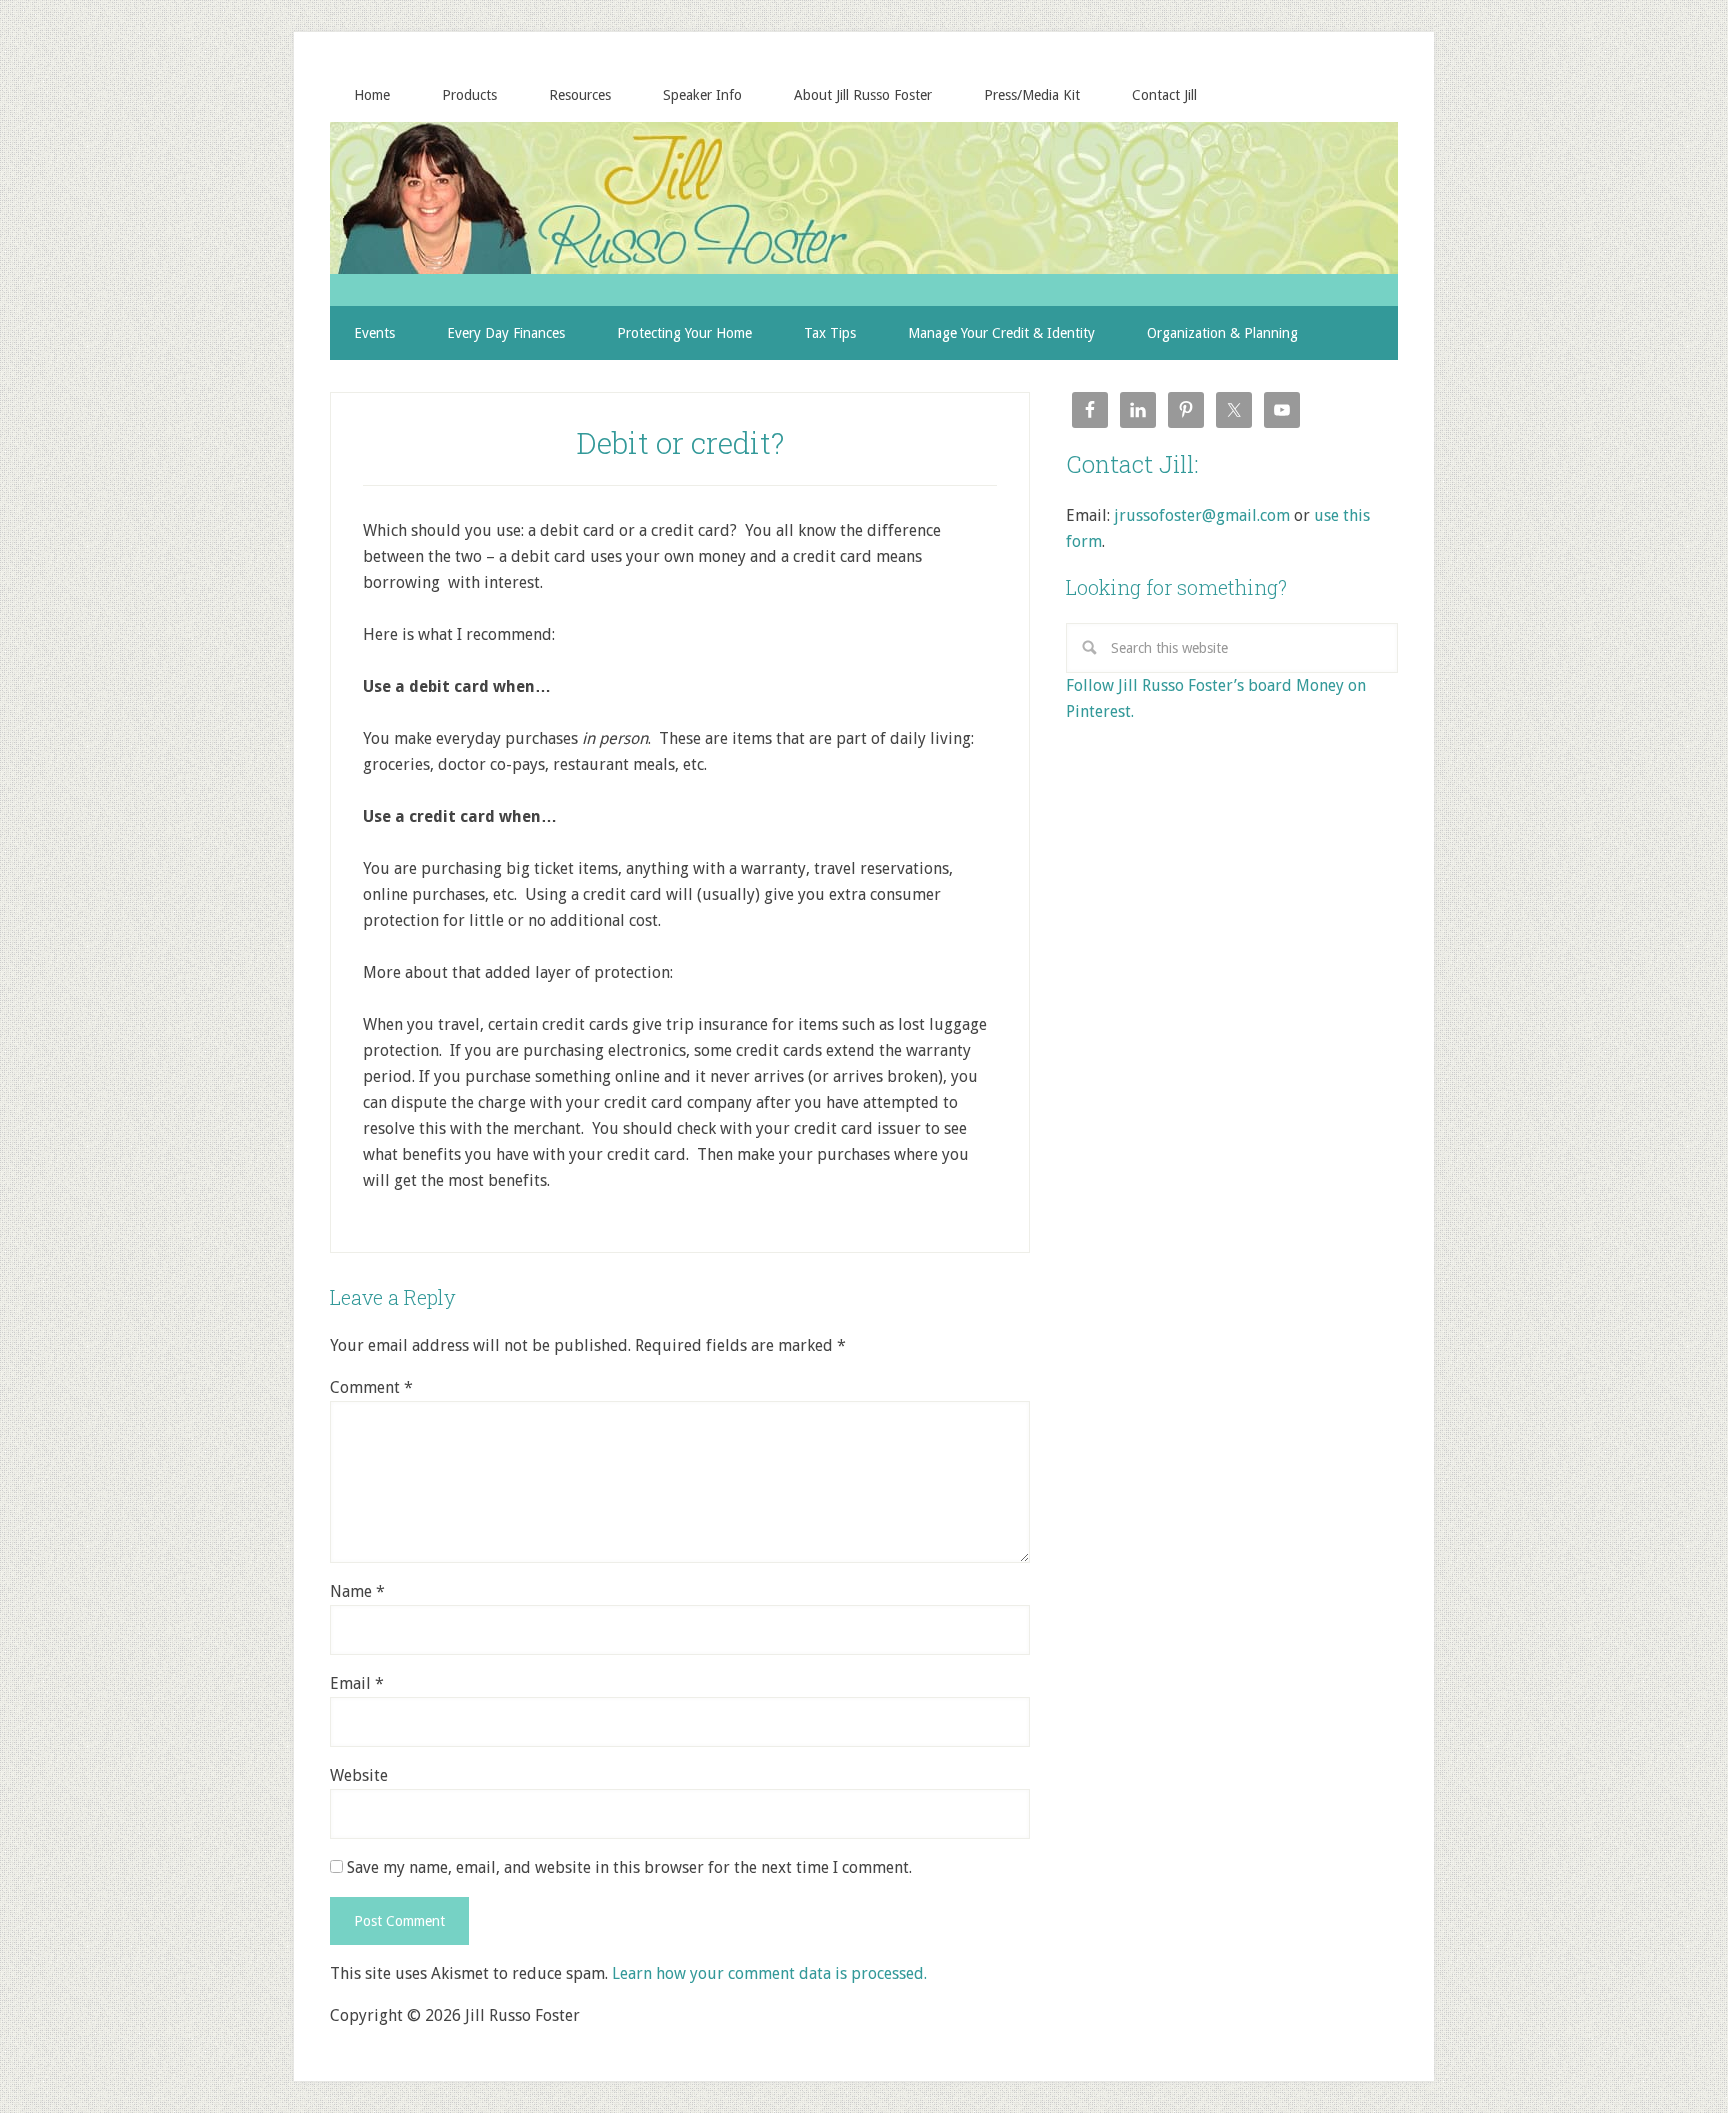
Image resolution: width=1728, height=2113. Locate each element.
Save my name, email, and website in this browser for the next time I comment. (629, 1867)
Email (357, 1683)
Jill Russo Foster (864, 198)
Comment (371, 1387)
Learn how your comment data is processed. (769, 1973)
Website (359, 1775)
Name (357, 1591)
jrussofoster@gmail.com (1202, 515)
